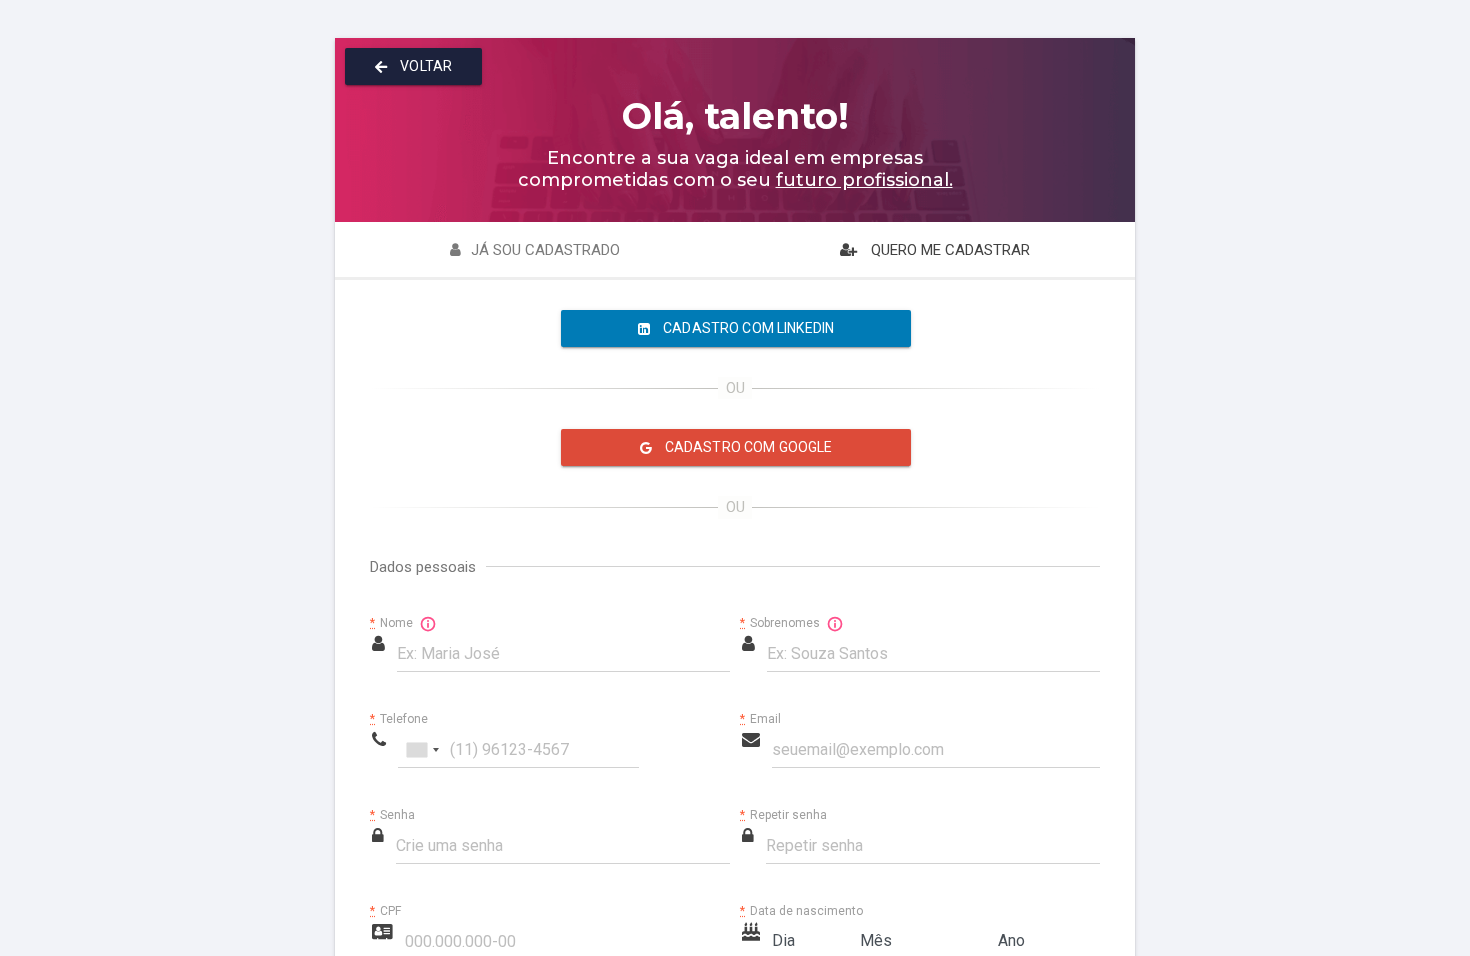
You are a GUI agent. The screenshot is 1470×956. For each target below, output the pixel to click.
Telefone (399, 719)
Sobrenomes (781, 623)
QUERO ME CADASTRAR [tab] (948, 250)
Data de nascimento (801, 911)
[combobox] (422, 750)
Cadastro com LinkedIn (747, 328)
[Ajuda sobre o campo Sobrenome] (835, 624)
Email (760, 719)
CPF (385, 911)
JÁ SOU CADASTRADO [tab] (545, 250)
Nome (393, 623)
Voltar (424, 66)
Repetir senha (783, 815)
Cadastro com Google (747, 447)
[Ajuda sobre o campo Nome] (428, 624)
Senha (392, 815)
